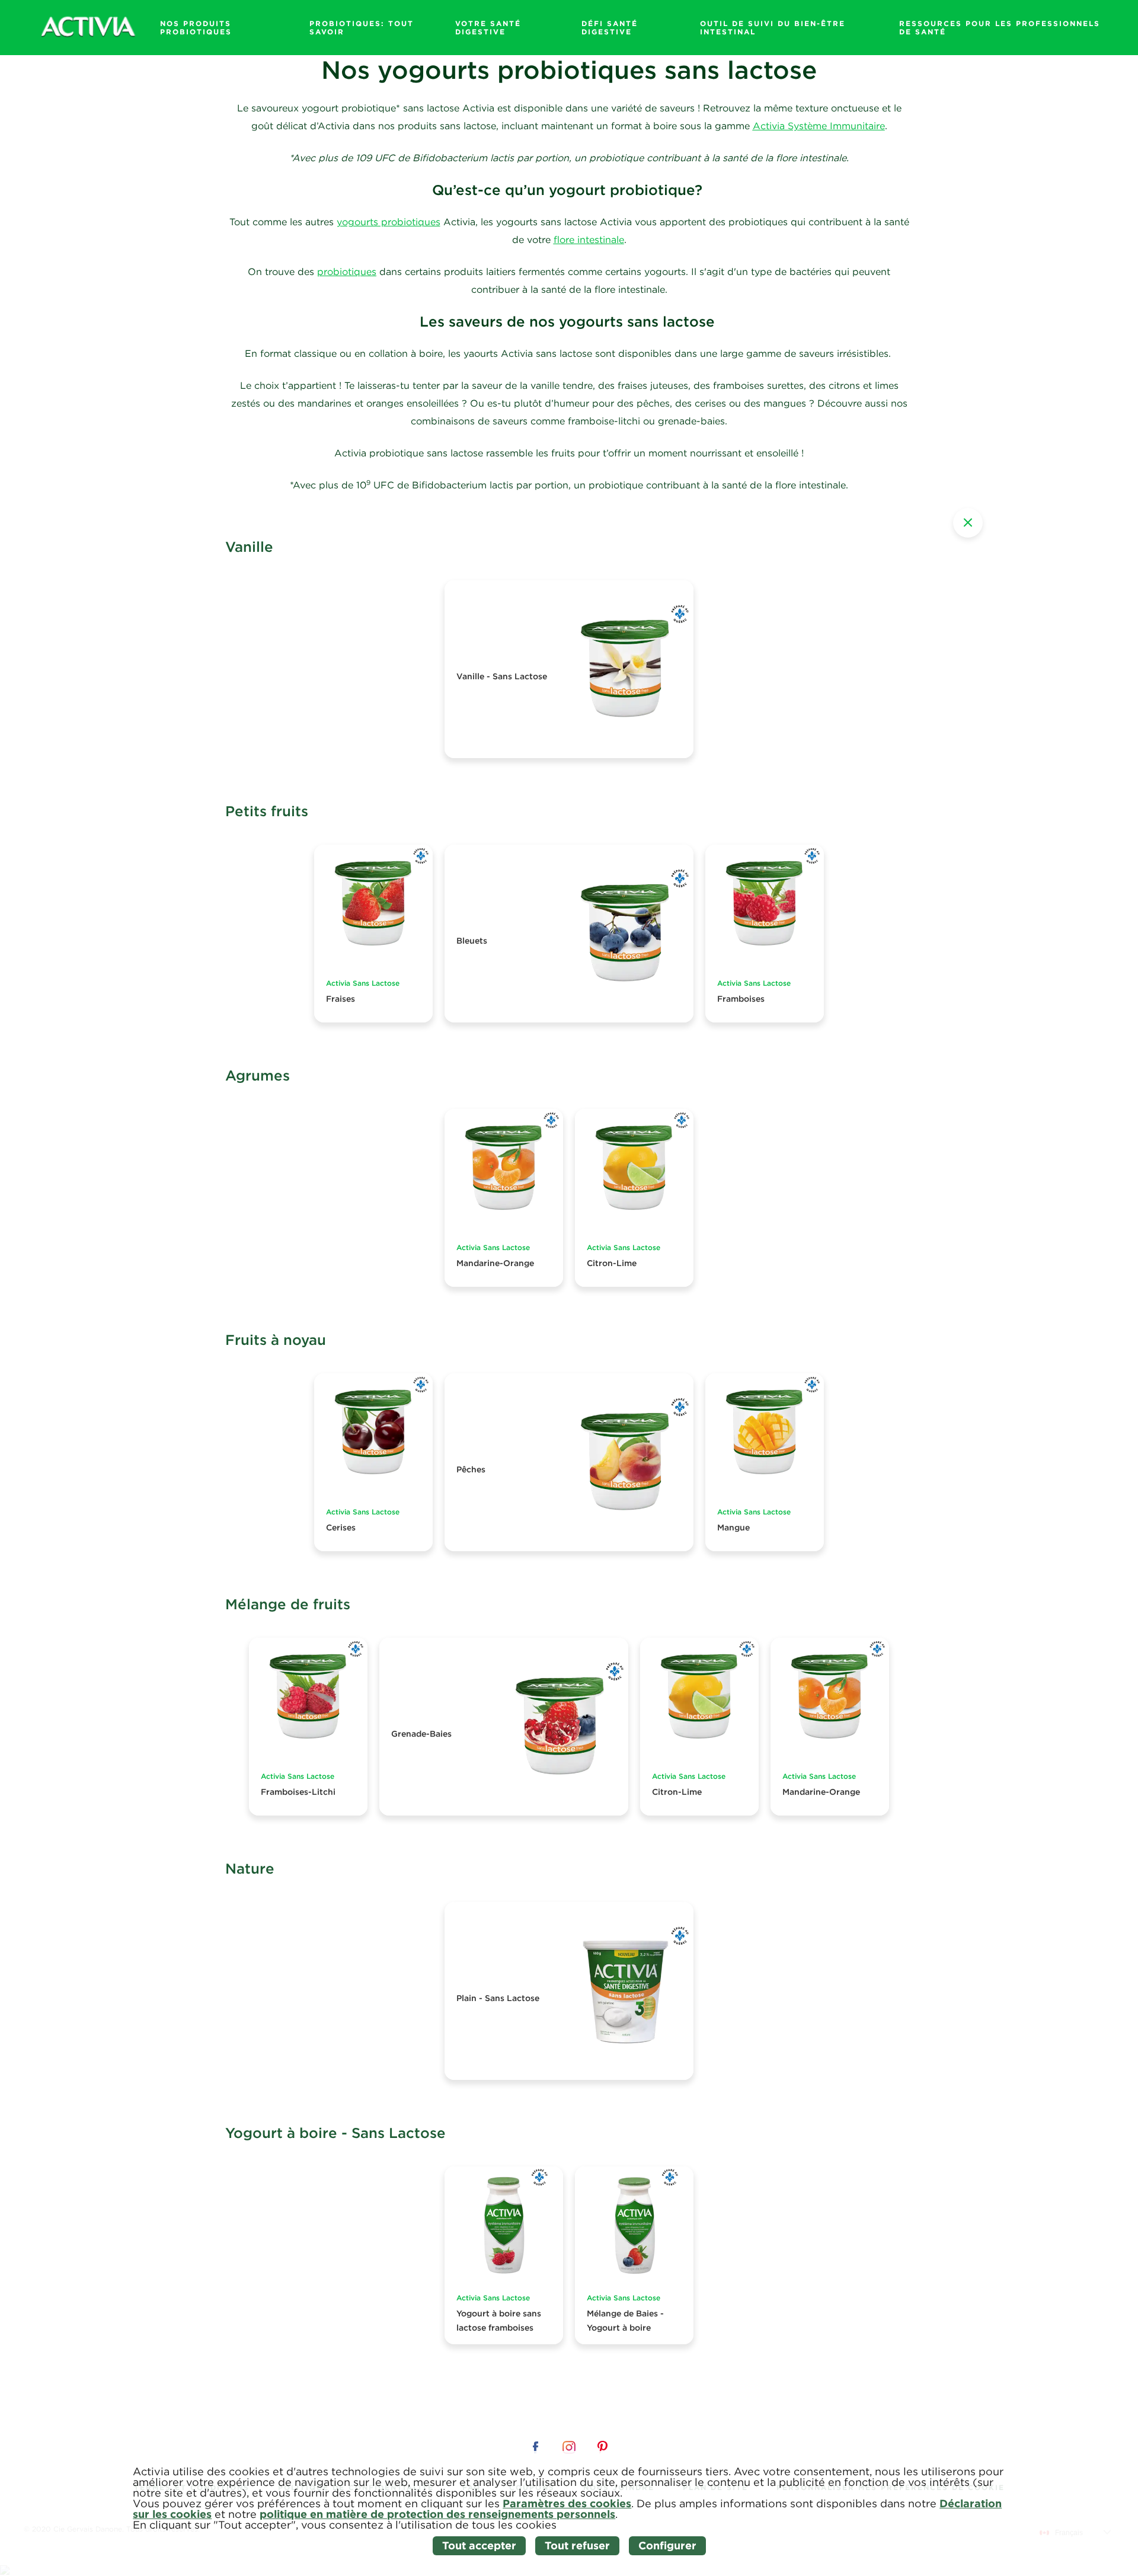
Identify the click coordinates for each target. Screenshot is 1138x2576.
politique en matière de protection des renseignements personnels (437, 2514)
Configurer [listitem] (667, 2545)
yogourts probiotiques (389, 222)
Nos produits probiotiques (196, 27)
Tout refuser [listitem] (577, 2545)
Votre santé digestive (488, 27)
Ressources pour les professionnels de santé (1000, 27)
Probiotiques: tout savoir (362, 27)
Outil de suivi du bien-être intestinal (773, 27)
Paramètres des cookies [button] (567, 2503)
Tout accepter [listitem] (479, 2545)
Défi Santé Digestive (610, 27)
